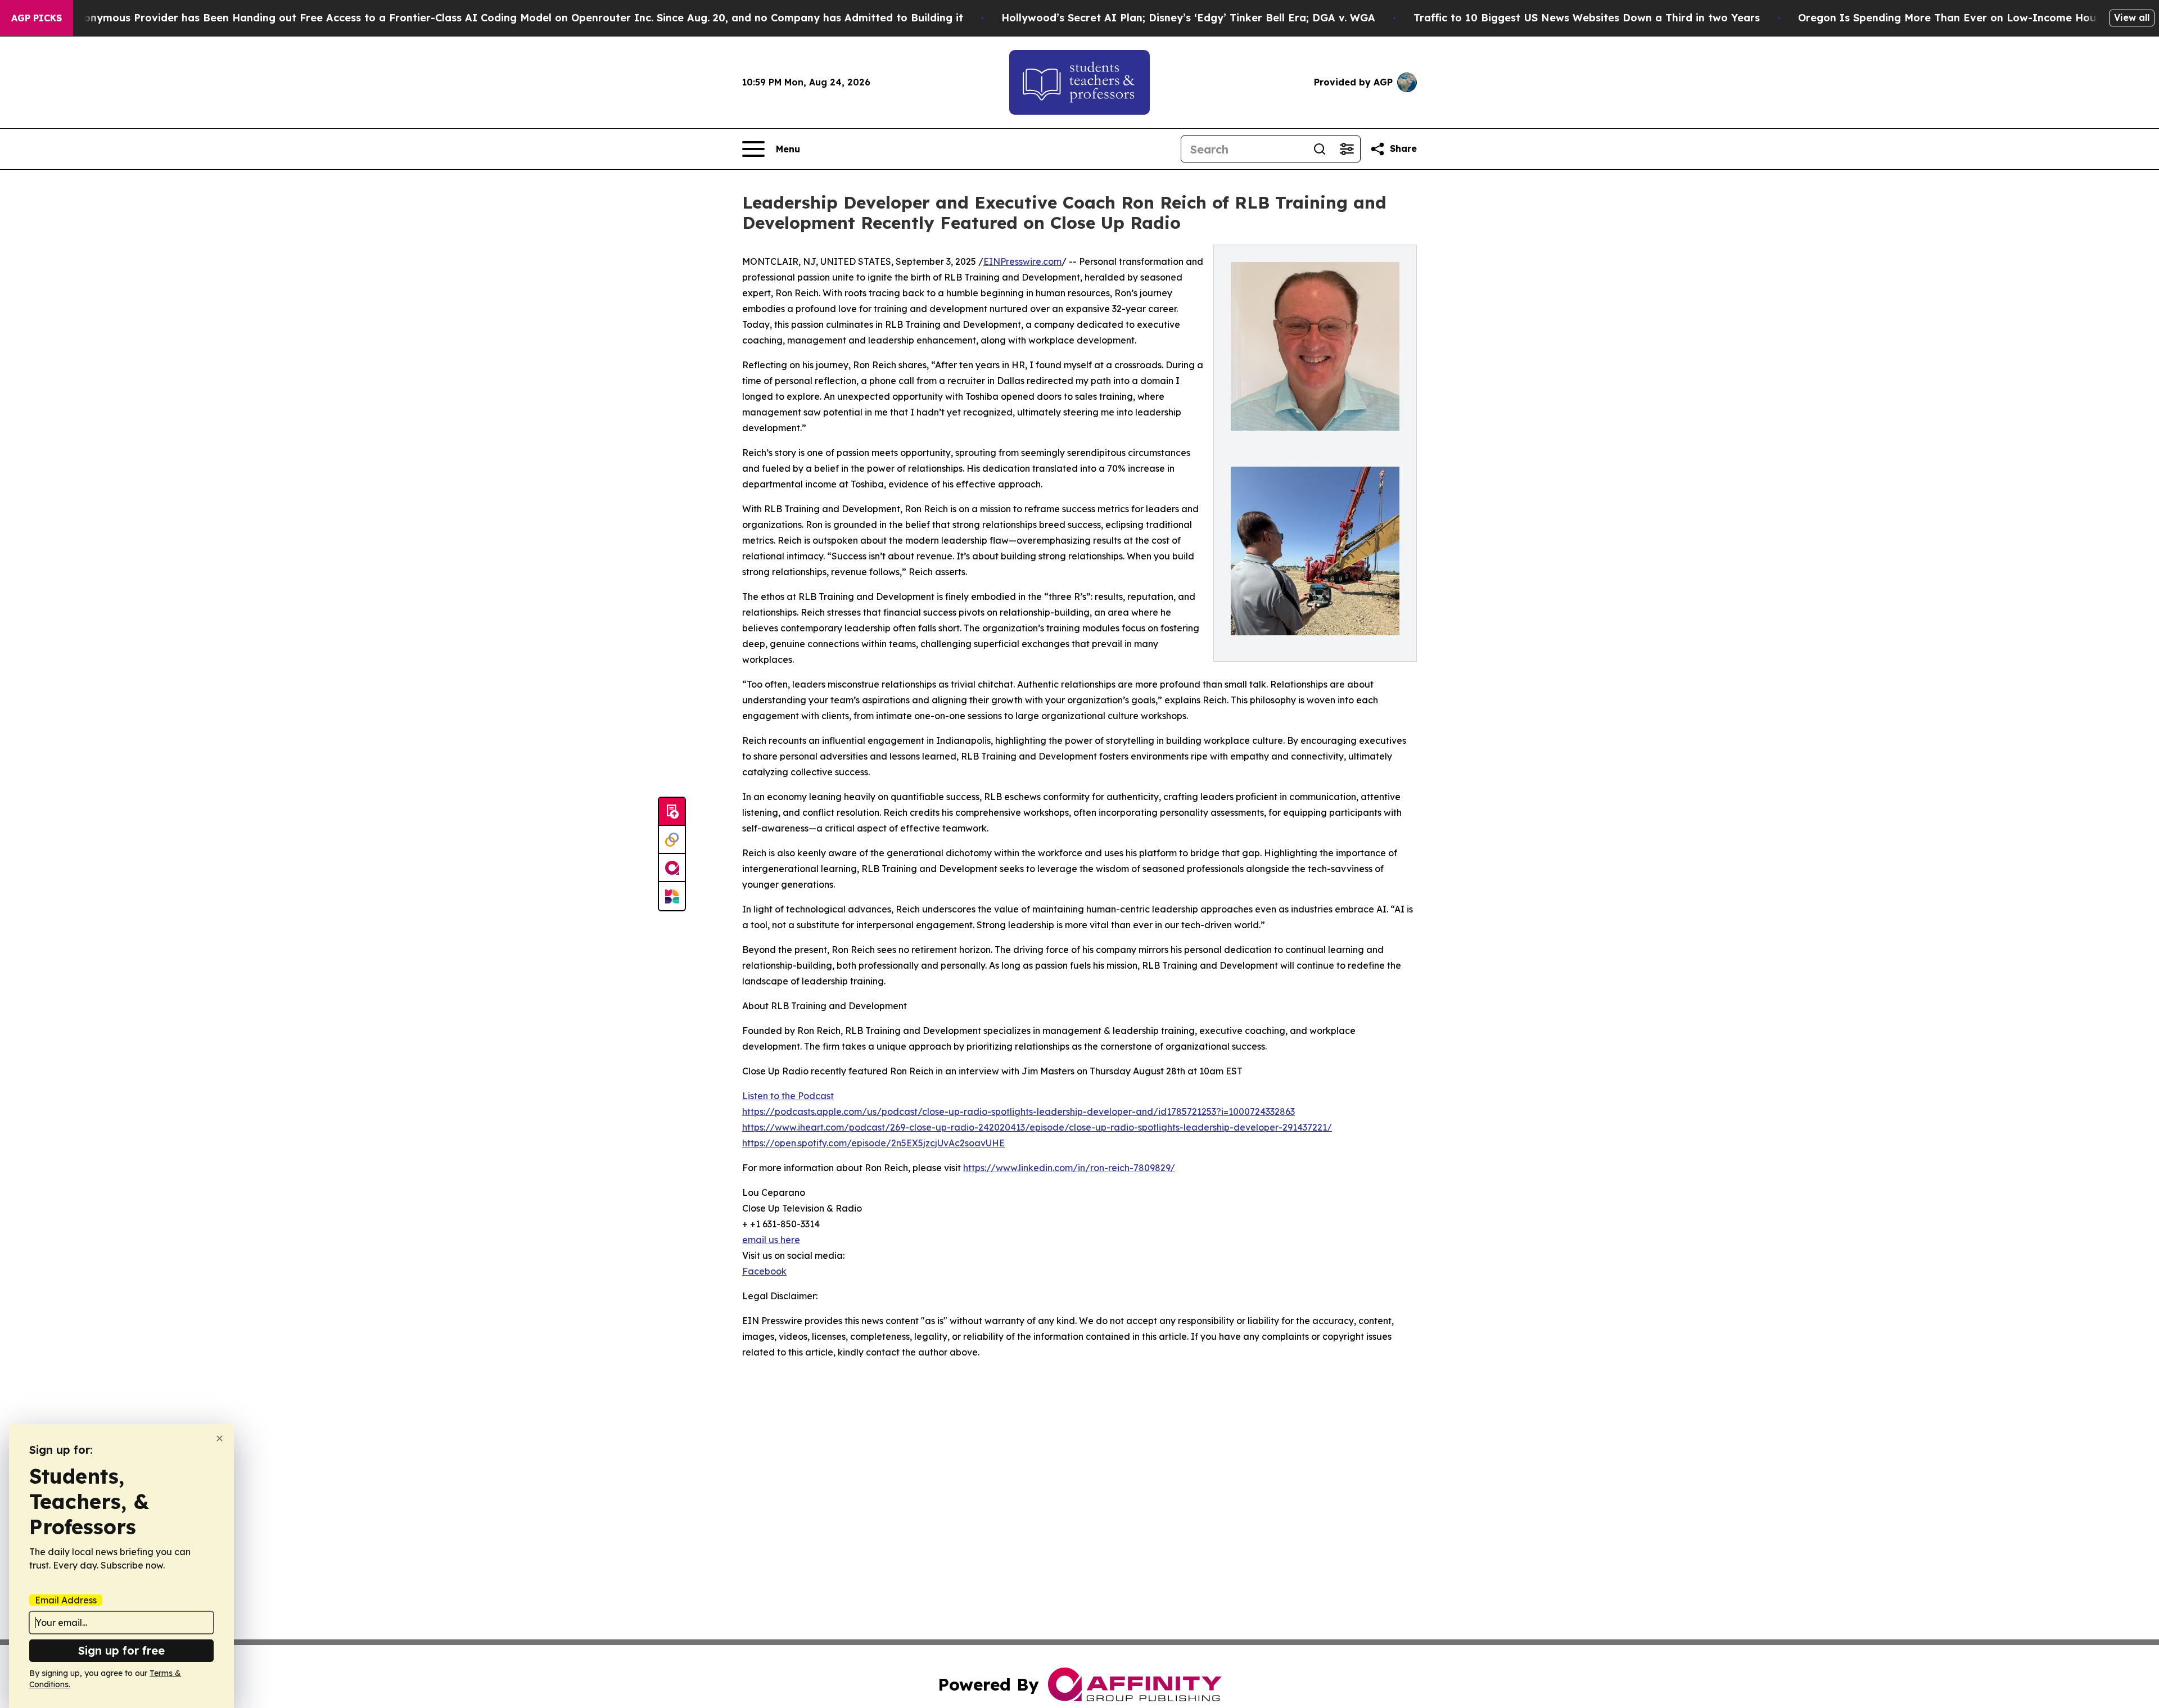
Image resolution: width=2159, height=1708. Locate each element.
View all (2132, 17)
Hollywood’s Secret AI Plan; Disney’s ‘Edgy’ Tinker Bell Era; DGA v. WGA (1188, 18)
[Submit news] (672, 812)
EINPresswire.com (1022, 261)
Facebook (764, 1271)
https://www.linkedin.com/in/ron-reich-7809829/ (1069, 1168)
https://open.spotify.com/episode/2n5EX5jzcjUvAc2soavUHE (873, 1143)
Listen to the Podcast (788, 1096)
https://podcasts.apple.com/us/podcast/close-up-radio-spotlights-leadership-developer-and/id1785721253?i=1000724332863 (1018, 1111)
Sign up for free (121, 1650)
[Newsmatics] (672, 896)
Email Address (66, 1600)
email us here (771, 1240)
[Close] (220, 1438)
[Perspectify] (672, 840)
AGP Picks (37, 18)
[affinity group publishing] (672, 868)
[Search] (1320, 149)
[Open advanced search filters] (1347, 149)
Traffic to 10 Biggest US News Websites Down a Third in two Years (1587, 18)
